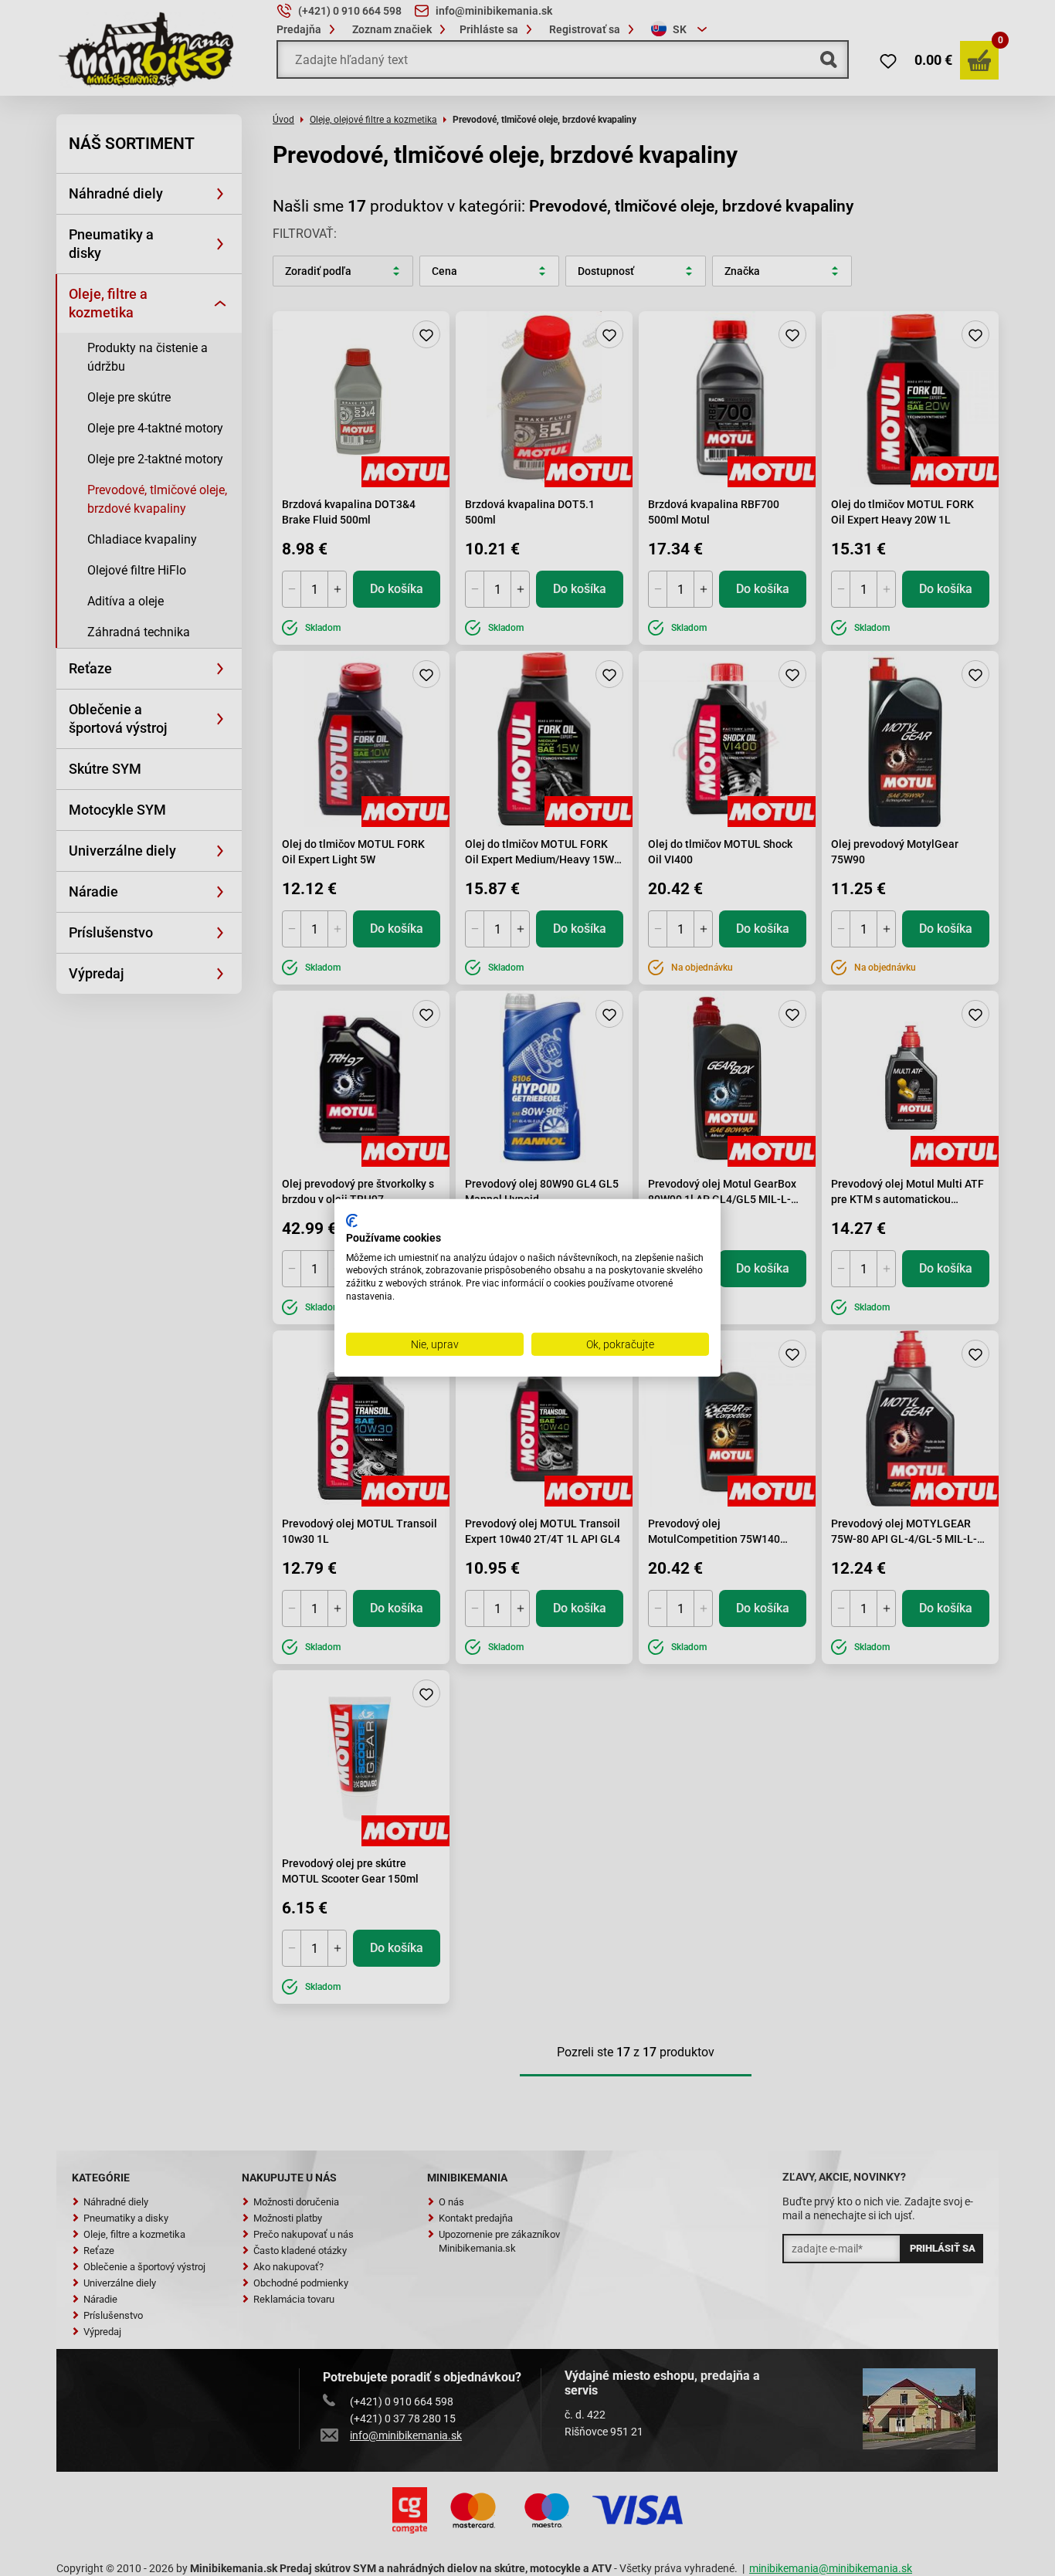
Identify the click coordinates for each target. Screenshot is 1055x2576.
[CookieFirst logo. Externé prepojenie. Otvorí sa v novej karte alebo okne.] (352, 1221)
